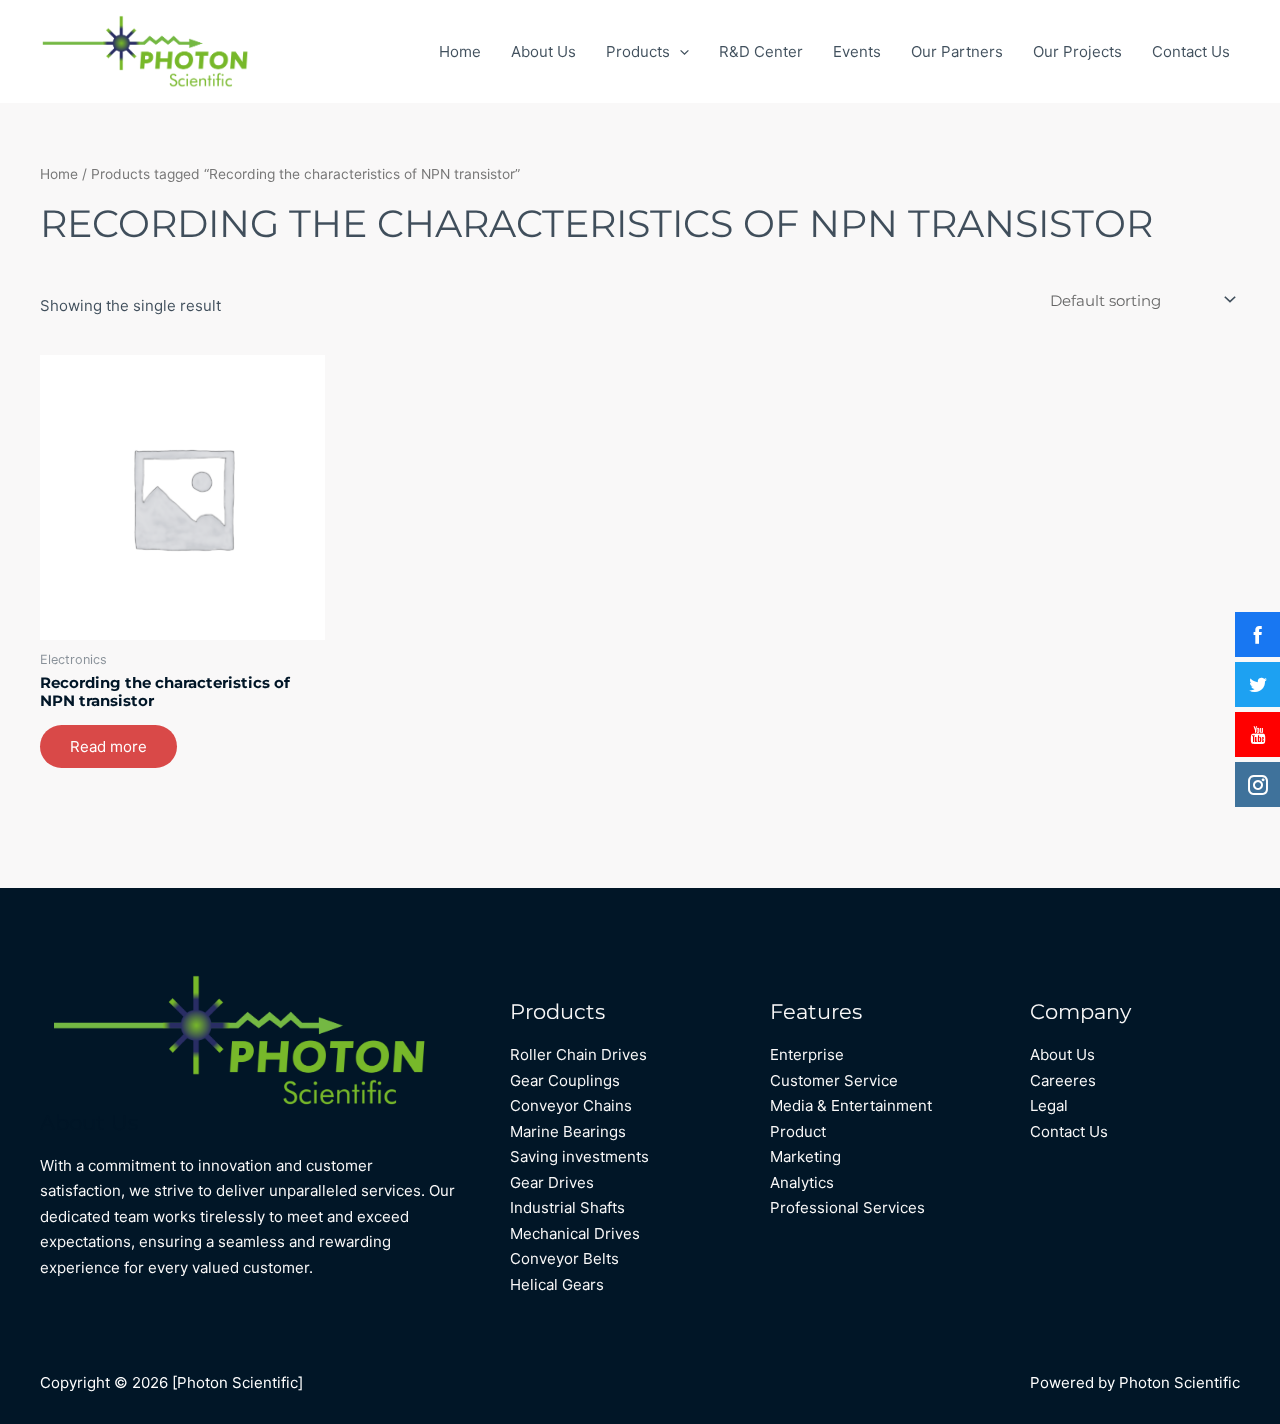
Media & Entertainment (851, 1105)
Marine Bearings (568, 1131)
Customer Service (834, 1080)
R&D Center (761, 51)
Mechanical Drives (575, 1233)
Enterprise (807, 1054)
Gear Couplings (565, 1080)
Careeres (1063, 1080)
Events (857, 51)
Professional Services (847, 1207)
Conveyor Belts (564, 1258)
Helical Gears (557, 1284)
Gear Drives (552, 1182)
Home (460, 51)
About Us (543, 51)
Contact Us (1191, 51)
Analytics (802, 1182)
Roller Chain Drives (578, 1054)
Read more (108, 746)
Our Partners (957, 51)
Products (638, 51)
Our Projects (1077, 51)
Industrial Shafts (567, 1207)
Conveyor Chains (571, 1105)
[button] (679, 52)
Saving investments (579, 1156)
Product (798, 1131)
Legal (1049, 1105)
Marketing (805, 1156)
